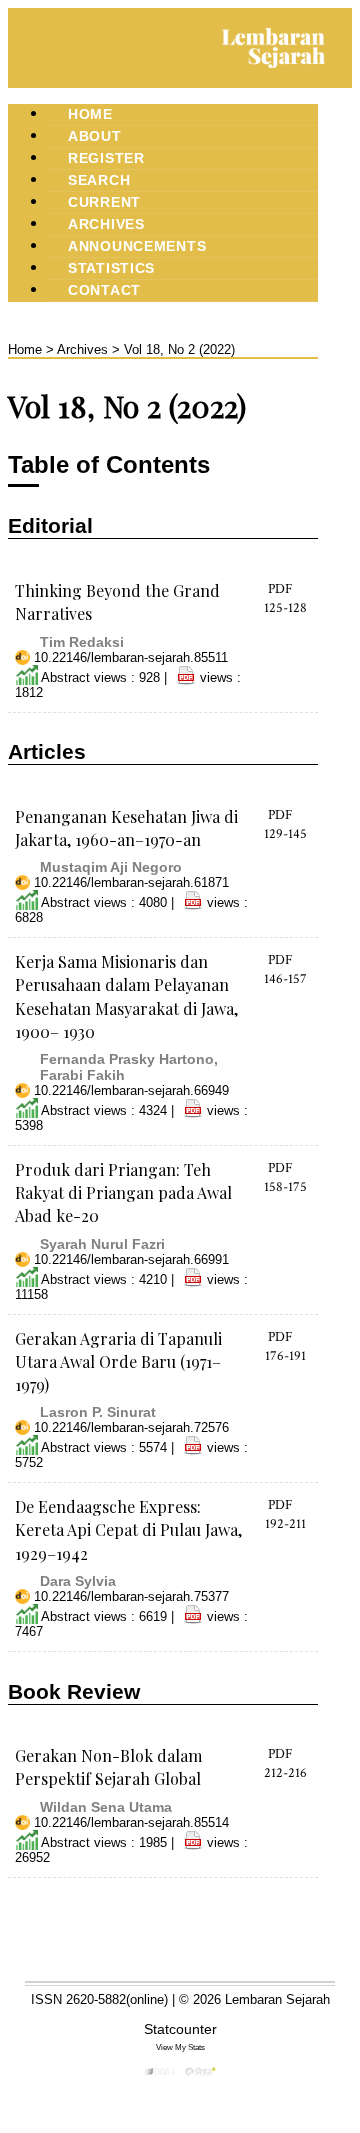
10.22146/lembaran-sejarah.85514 (131, 1822)
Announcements (137, 246)
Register (106, 158)
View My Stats (180, 2047)
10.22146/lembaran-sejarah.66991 (131, 1259)
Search (99, 180)
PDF (280, 588)
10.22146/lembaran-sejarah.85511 (131, 657)
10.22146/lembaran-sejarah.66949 (131, 1090)
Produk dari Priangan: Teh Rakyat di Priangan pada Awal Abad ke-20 (123, 1192)
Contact (104, 290)
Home (90, 114)
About (95, 136)
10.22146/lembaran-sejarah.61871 (131, 882)
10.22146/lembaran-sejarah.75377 (131, 1596)
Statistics (111, 268)
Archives (106, 224)
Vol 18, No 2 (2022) (179, 349)
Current (104, 202)
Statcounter (180, 2029)
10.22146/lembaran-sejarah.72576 (131, 1427)
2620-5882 (96, 1999)
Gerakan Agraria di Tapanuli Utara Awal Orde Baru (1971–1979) (118, 1361)
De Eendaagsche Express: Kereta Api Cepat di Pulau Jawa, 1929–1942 (128, 1529)
